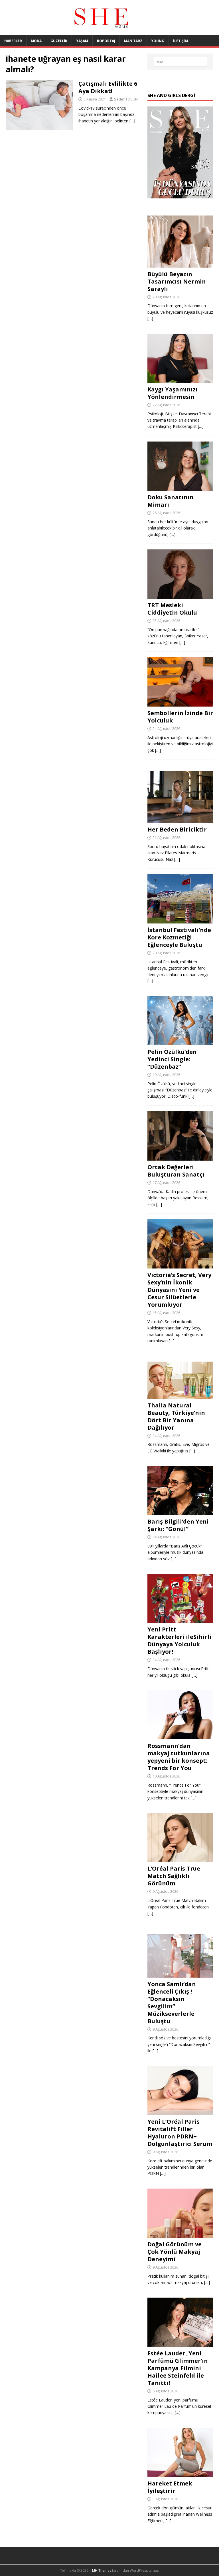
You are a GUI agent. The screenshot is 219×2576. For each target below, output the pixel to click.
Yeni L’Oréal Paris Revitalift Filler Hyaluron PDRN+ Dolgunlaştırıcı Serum (180, 2133)
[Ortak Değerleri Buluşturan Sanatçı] (180, 1157)
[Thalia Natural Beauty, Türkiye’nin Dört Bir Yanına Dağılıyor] (180, 1395)
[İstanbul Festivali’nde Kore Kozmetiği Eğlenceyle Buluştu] (180, 920)
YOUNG (158, 41)
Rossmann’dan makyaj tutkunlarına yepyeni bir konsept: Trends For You (179, 1757)
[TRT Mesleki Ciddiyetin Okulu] (180, 595)
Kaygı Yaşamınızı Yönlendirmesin (173, 393)
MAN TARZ (133, 41)
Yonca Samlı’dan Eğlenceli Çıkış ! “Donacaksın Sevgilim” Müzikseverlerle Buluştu (172, 2003)
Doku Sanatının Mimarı (171, 501)
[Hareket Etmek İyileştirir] (180, 2474)
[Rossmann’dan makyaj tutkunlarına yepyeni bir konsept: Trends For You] (180, 1736)
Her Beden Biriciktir (177, 829)
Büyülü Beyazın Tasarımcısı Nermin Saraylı (177, 281)
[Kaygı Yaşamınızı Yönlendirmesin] (180, 379)
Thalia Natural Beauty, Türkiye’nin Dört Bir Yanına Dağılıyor (176, 1416)
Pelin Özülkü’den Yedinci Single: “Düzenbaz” (172, 1059)
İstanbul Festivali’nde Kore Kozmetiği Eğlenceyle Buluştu (179, 937)
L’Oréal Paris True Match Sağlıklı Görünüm (174, 1876)
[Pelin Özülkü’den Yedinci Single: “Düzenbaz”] (180, 1042)
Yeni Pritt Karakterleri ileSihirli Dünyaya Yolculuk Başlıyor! (179, 1640)
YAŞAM (82, 41)
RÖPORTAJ (106, 41)
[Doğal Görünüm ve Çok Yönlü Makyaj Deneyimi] (180, 2235)
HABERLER (13, 41)
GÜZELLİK (59, 41)
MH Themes (102, 2570)
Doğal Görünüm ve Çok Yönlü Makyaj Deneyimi (175, 2252)
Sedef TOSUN (126, 99)
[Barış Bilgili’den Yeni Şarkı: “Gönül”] (180, 1512)
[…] (132, 121)
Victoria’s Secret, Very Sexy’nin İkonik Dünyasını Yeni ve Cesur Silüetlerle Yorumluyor (179, 1290)
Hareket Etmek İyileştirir (170, 2487)
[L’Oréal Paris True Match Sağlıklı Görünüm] (180, 1859)
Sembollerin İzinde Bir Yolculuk (180, 717)
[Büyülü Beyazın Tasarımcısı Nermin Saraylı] (180, 264)
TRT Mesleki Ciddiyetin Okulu (172, 609)
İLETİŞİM (181, 41)
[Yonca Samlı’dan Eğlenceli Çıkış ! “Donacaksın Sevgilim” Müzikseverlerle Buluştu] (180, 1974)
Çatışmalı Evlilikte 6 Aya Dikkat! (108, 87)
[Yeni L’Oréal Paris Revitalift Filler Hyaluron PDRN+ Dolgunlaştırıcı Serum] (180, 2112)
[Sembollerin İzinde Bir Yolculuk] (180, 703)
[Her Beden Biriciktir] (180, 820)
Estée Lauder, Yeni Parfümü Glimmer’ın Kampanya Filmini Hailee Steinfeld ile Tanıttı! (178, 2368)
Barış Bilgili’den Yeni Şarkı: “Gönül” (178, 1525)
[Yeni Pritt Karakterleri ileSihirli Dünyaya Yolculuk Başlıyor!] (180, 1620)
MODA (36, 41)
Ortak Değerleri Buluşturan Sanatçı (176, 1171)
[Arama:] (180, 62)
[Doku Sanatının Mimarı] (180, 488)
